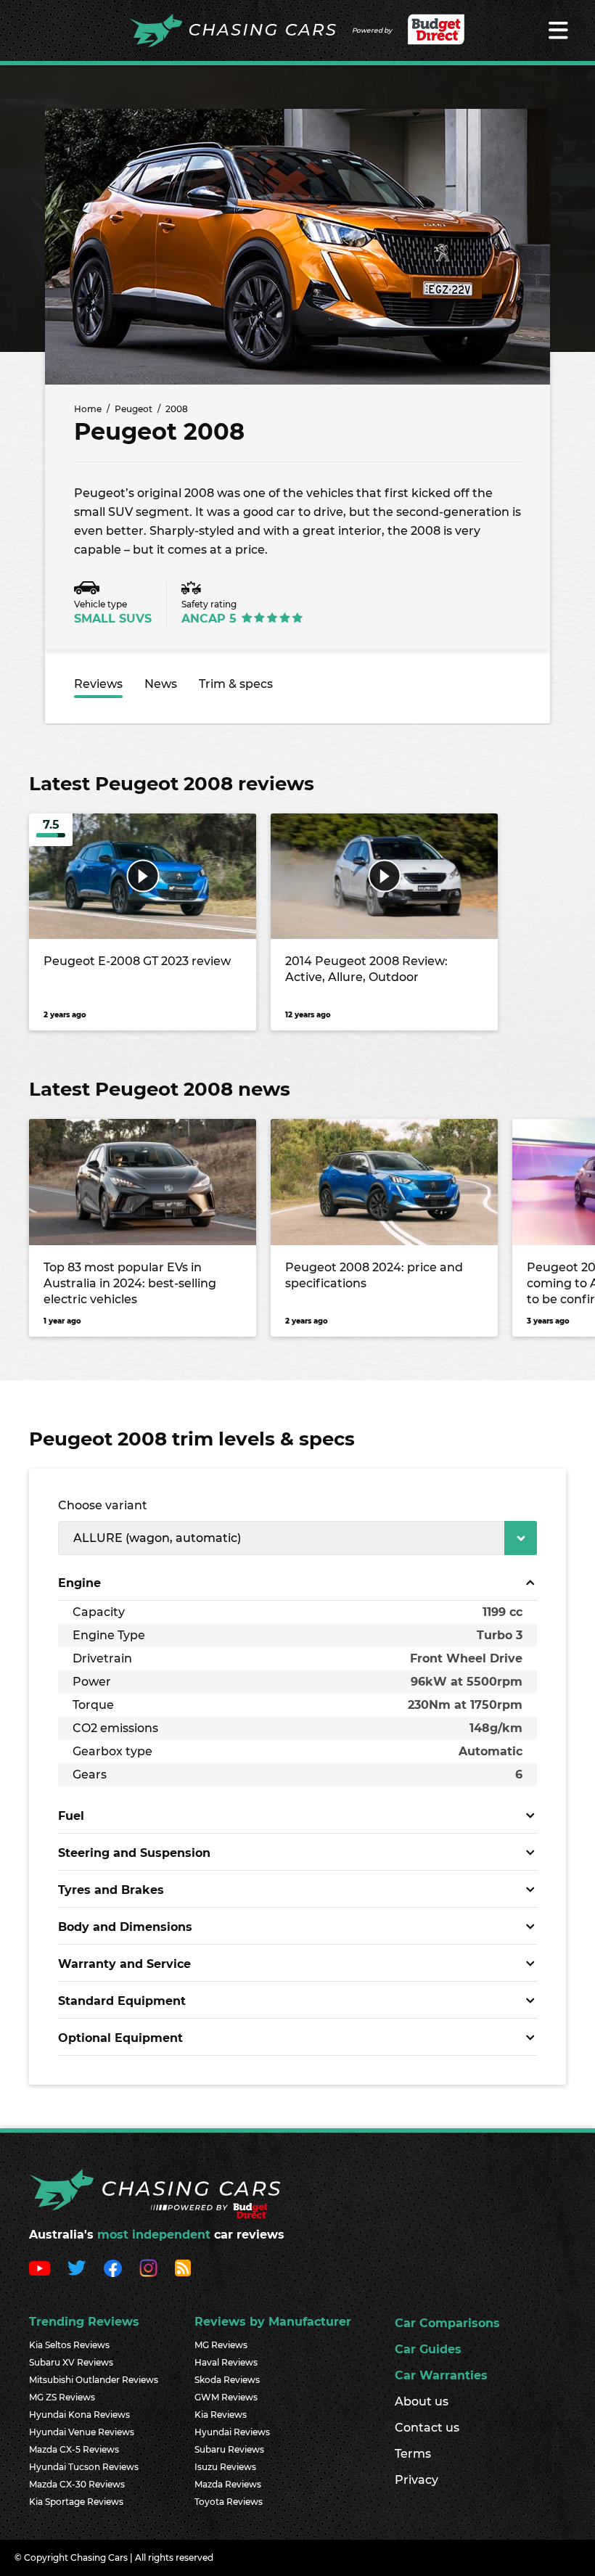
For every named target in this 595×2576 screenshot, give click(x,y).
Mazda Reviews (228, 2484)
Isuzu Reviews (225, 2467)
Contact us (427, 2428)
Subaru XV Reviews (71, 2362)
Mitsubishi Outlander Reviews (94, 2380)
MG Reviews (221, 2345)
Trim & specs (236, 684)
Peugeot (134, 409)
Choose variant (103, 1505)
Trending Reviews (84, 2322)
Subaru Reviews (229, 2449)
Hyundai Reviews (232, 2432)
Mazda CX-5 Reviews (74, 2449)
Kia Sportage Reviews (76, 2502)
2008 (177, 409)
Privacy (416, 2480)
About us (422, 2401)
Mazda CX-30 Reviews (77, 2484)
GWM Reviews (226, 2397)
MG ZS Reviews (62, 2397)
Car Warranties (441, 2375)
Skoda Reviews (227, 2380)
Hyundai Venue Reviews (82, 2432)
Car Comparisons (447, 2323)
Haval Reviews (226, 2362)
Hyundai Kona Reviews (79, 2415)
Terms (413, 2454)
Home (88, 409)
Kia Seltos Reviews (69, 2345)
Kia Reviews (221, 2415)
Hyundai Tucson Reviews (84, 2467)
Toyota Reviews (229, 2502)
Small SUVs (113, 619)
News (161, 684)
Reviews (98, 684)
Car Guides (428, 2349)
